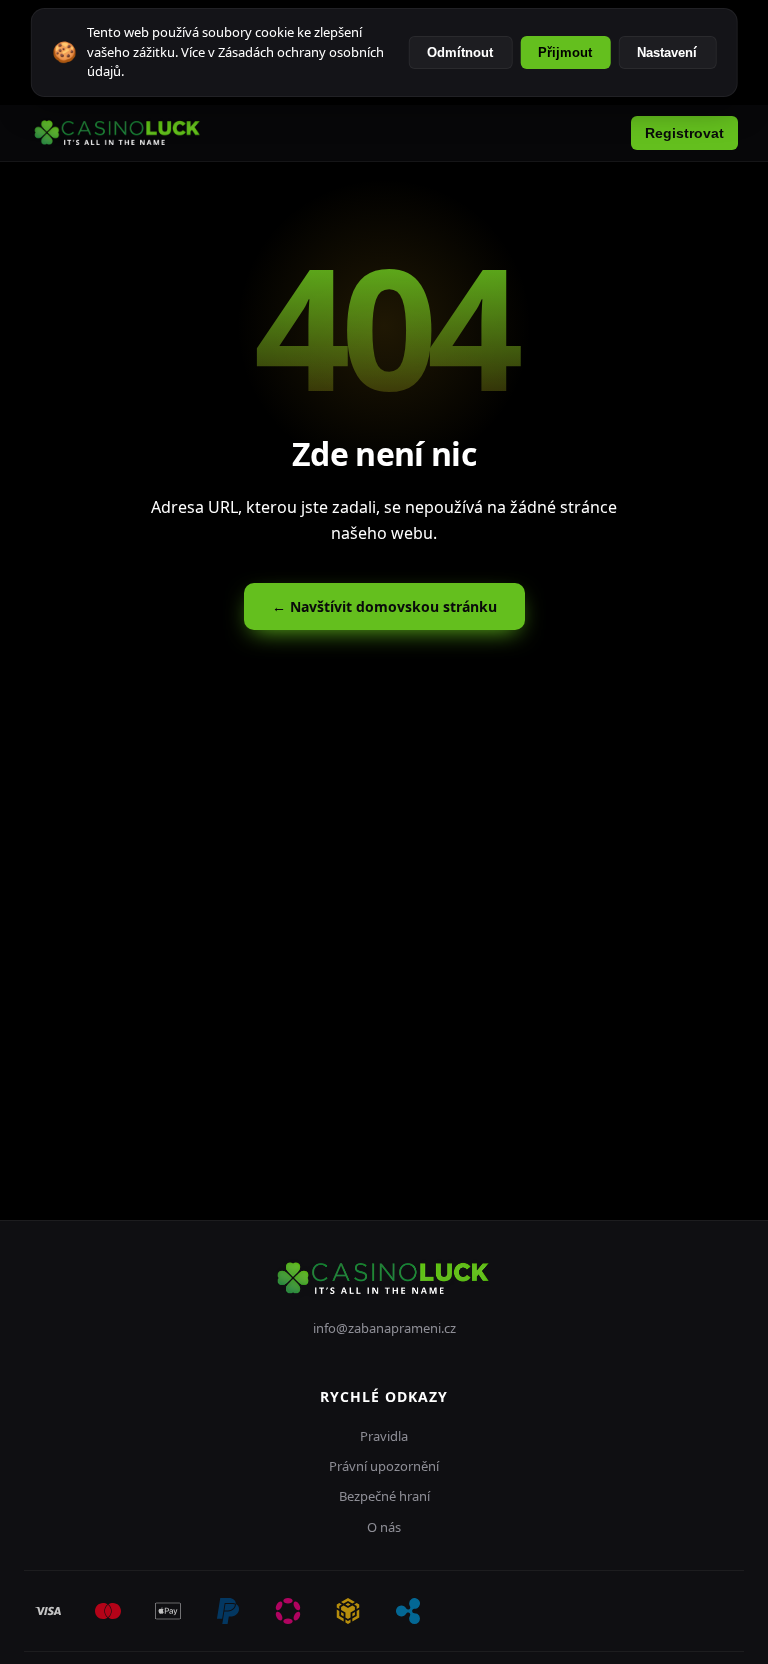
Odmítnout (460, 52)
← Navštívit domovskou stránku (384, 606)
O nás (384, 1527)
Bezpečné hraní (384, 1496)
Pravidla (384, 1436)
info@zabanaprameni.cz (384, 1328)
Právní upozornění (384, 1466)
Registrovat (684, 133)
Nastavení (667, 52)
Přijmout (565, 52)
